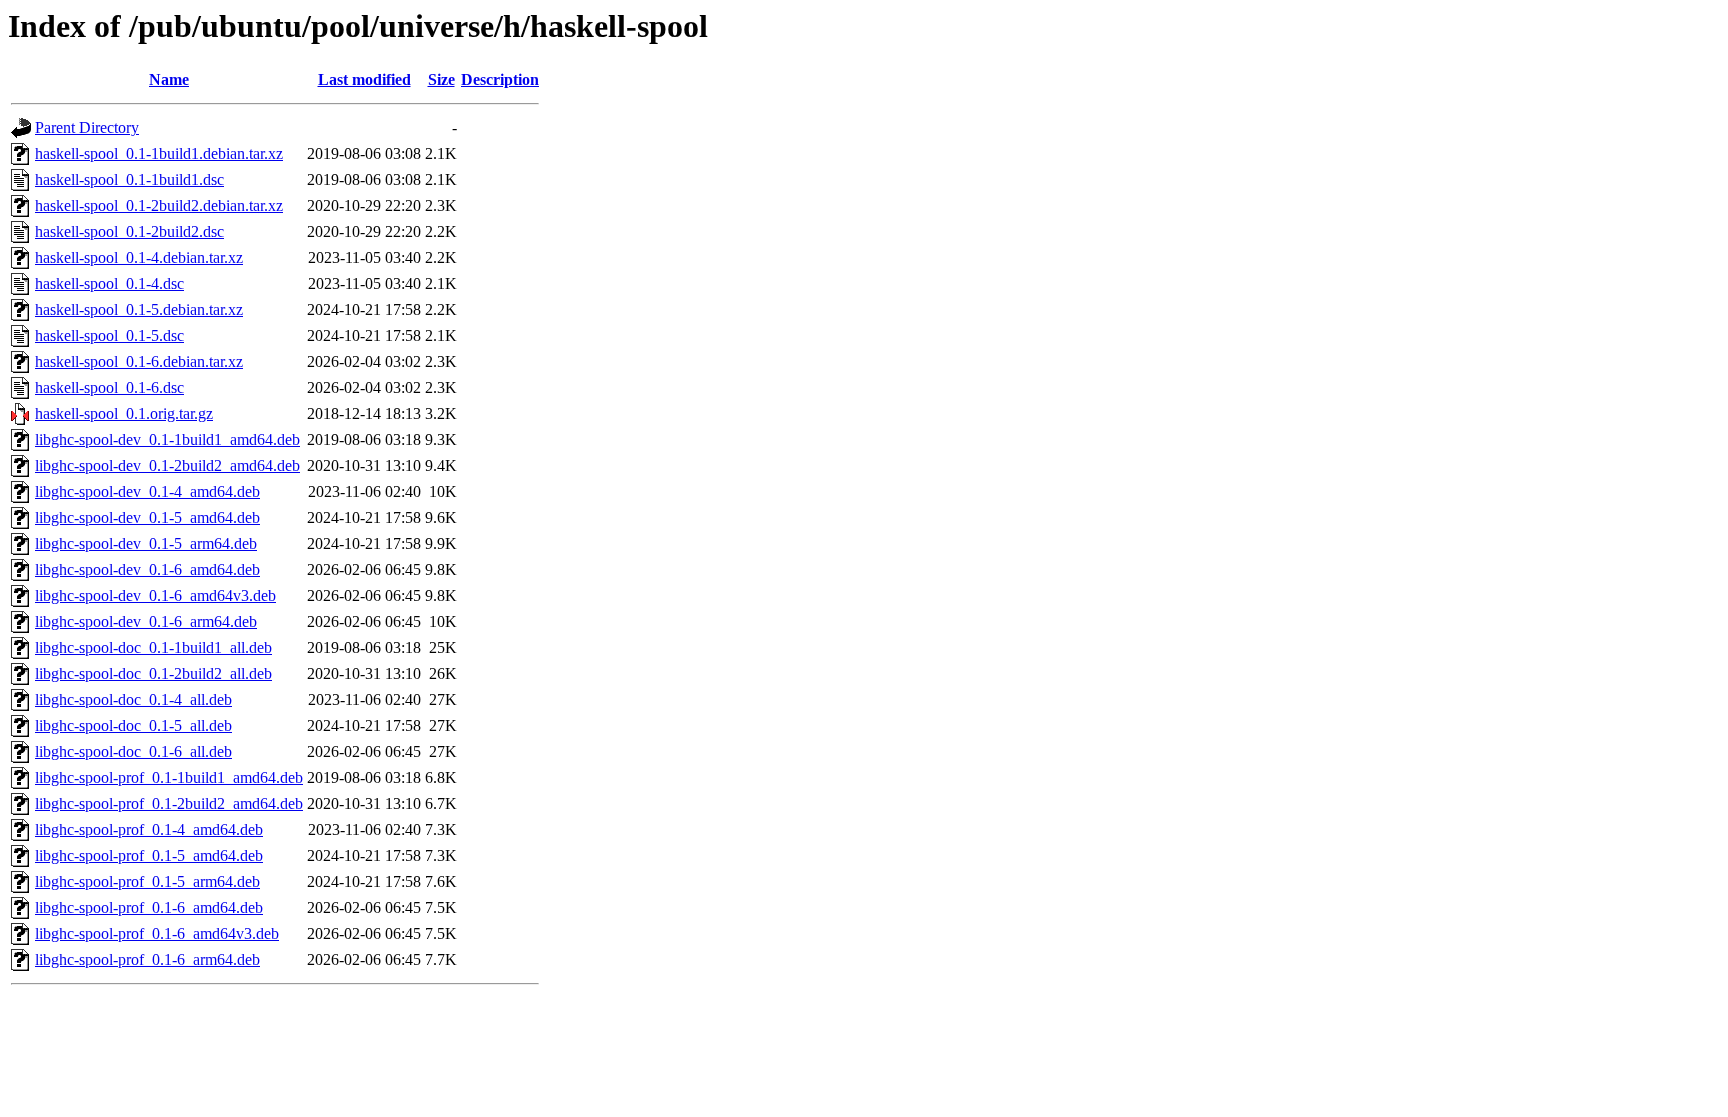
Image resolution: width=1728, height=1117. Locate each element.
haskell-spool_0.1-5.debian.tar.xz (139, 309)
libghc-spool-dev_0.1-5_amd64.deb (147, 517)
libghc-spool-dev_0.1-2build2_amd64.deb (167, 465)
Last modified (364, 79)
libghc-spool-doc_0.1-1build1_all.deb (153, 647)
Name (169, 79)
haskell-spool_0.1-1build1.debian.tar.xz (159, 153)
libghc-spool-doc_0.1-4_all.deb (133, 699)
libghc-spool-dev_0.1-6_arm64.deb (146, 621)
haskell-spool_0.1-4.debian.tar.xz (139, 257)
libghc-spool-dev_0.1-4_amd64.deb (147, 491)
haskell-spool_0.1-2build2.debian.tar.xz (159, 205)
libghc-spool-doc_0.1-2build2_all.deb (153, 673)
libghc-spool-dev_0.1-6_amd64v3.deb (155, 595)
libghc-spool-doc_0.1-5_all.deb (133, 725)
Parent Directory (87, 127)
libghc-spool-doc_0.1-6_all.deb (133, 751)
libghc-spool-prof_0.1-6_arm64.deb (147, 959)
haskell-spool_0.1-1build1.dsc (129, 179)
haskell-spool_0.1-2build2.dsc (129, 231)
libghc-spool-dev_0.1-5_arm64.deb (146, 543)
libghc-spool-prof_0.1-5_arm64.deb (147, 881)
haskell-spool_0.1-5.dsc (109, 335)
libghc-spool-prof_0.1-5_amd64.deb (149, 855)
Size (441, 79)
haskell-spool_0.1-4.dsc (109, 283)
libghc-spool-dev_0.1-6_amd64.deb (147, 569)
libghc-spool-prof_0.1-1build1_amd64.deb (169, 777)
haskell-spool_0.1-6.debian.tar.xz (139, 361)
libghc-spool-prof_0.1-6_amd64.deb (149, 907)
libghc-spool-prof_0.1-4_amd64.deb (149, 829)
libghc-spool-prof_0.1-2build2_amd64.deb (169, 803)
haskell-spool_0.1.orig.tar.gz (124, 413)
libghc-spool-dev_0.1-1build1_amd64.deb (167, 439)
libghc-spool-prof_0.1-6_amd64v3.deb (157, 933)
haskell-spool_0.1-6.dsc (109, 387)
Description (500, 79)
